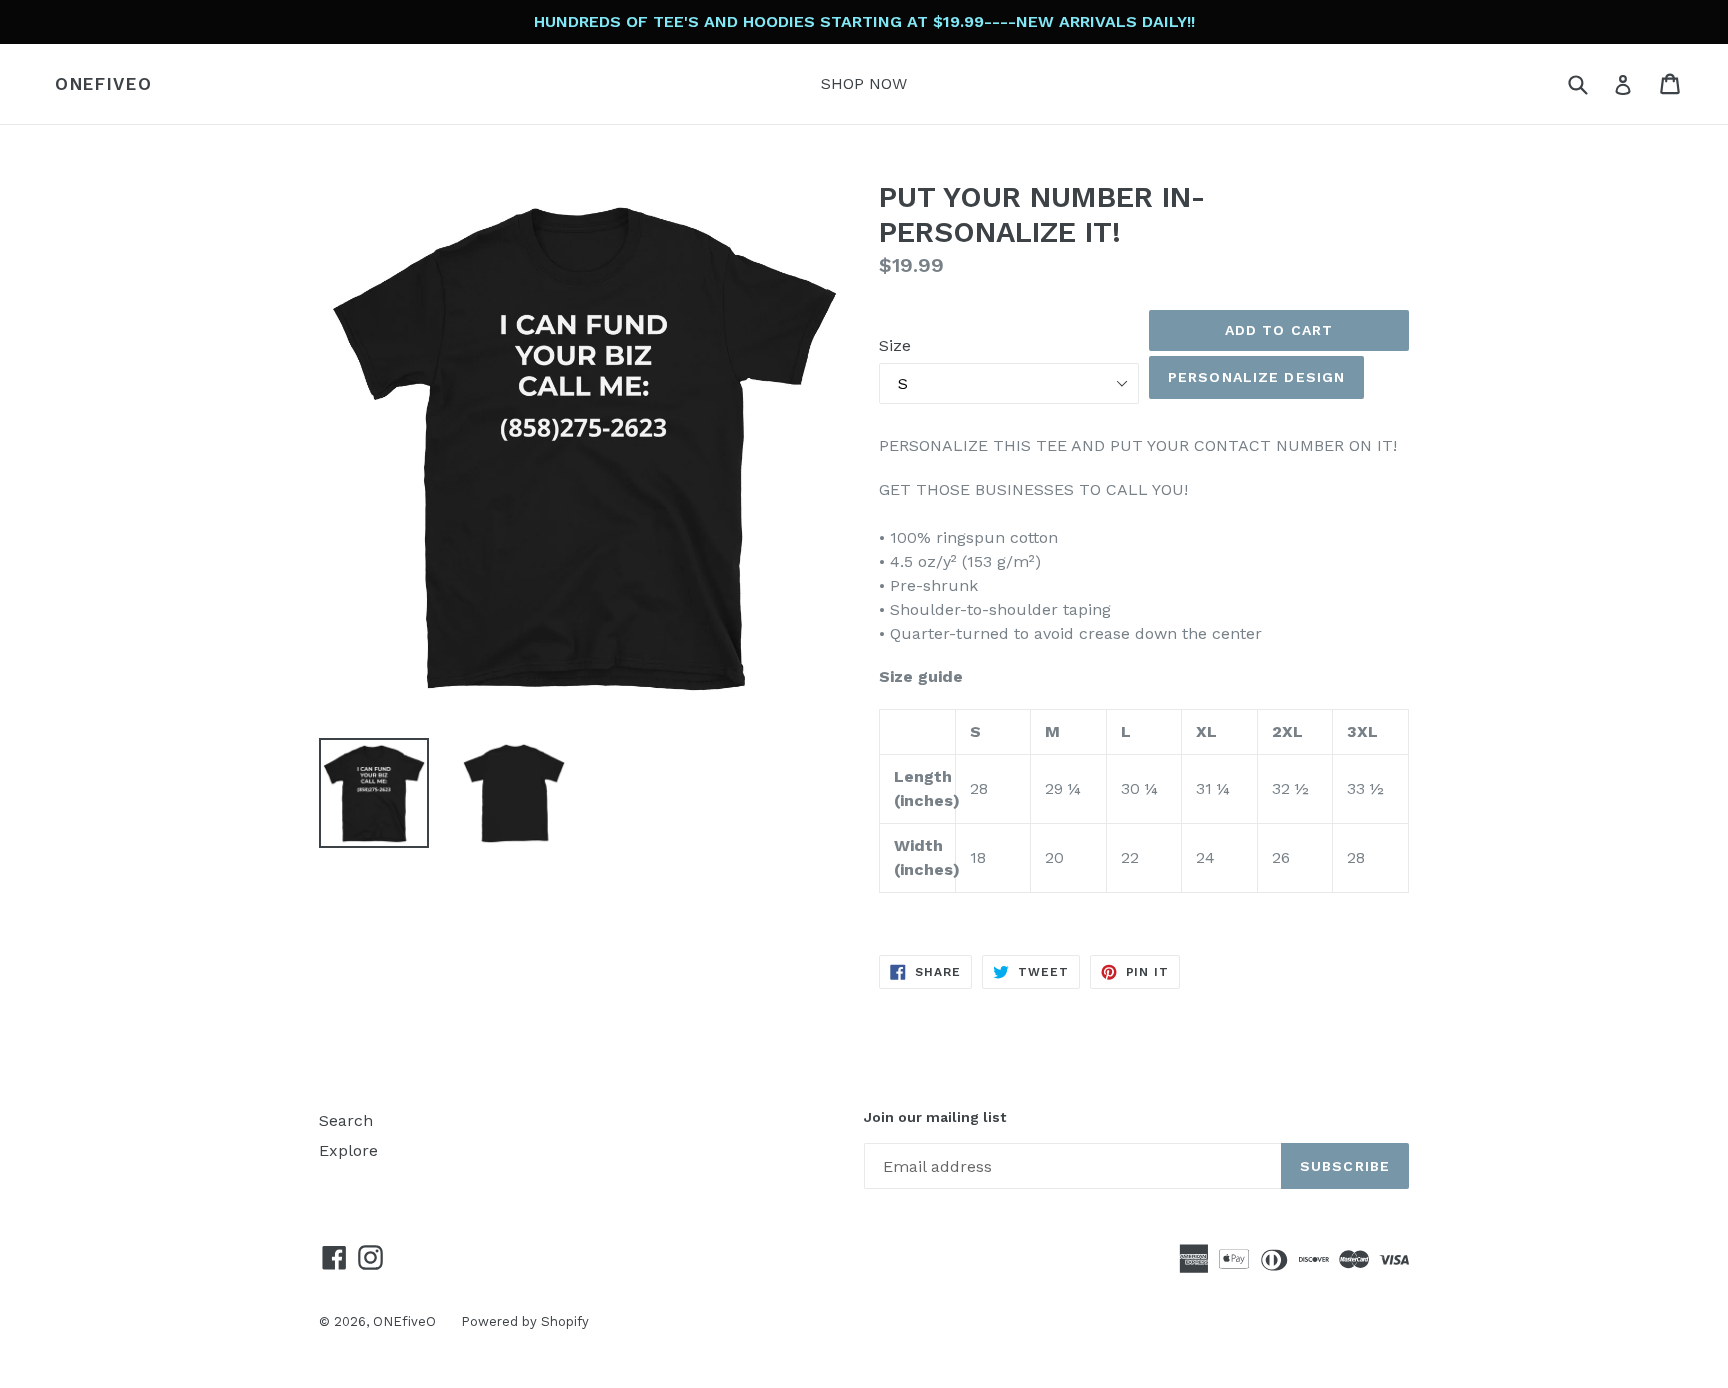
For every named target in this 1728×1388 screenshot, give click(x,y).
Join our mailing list (935, 1117)
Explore (348, 1150)
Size (895, 345)
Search (346, 1120)
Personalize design (1256, 377)
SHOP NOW (864, 83)
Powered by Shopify (525, 1321)
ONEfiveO (104, 84)
